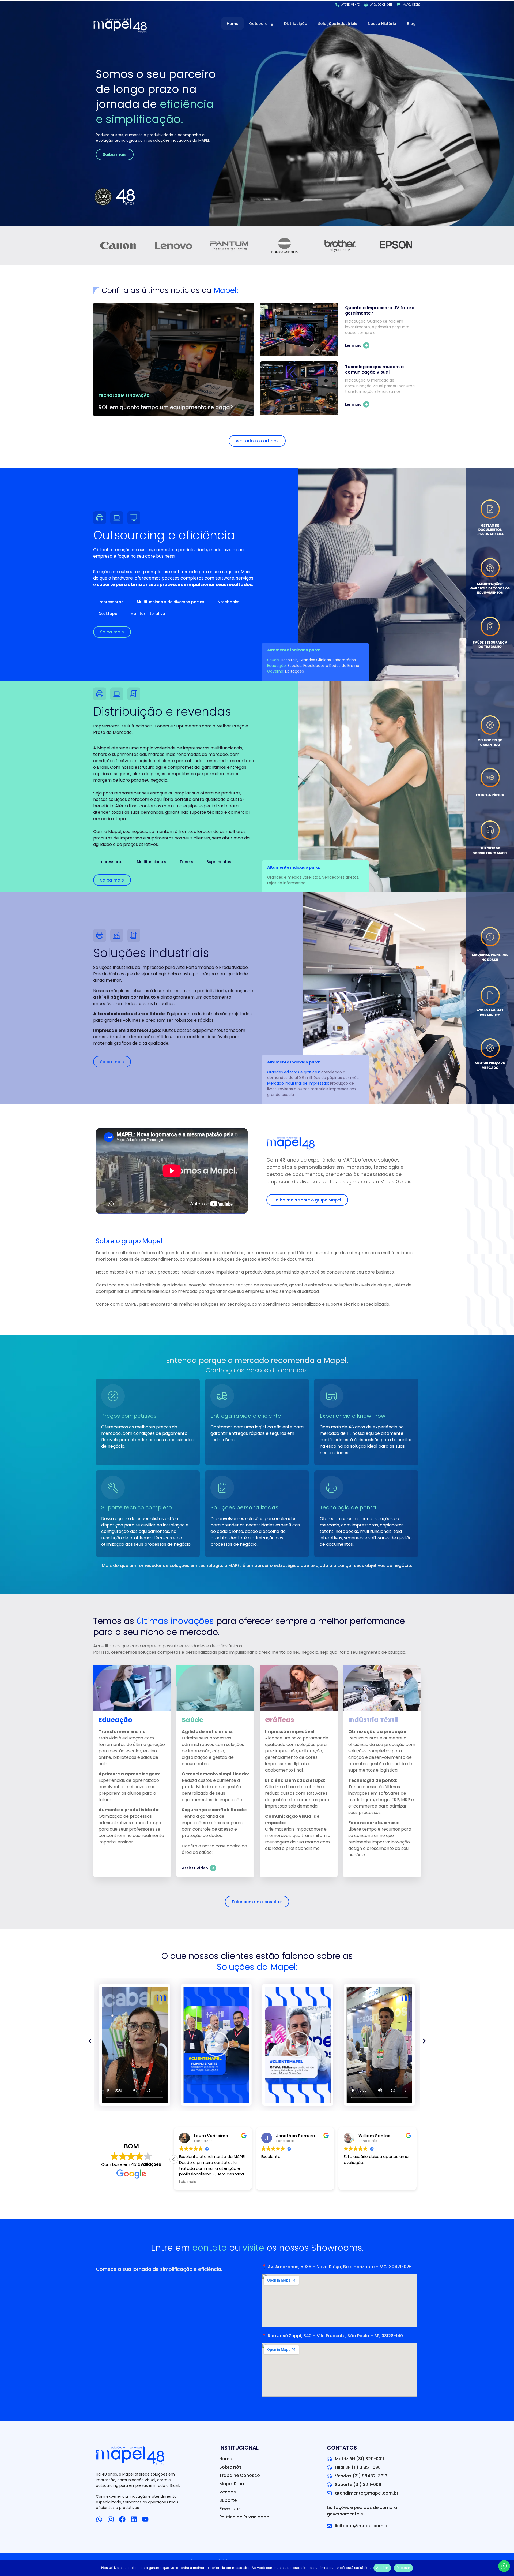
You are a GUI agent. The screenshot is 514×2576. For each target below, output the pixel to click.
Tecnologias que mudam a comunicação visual (374, 369)
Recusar (403, 2568)
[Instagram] (111, 2519)
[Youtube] (145, 2519)
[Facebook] (122, 2519)
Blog (411, 24)
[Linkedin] (134, 2519)
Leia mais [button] (229, 2182)
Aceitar (382, 2568)
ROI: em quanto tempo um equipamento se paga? (166, 407)
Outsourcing (261, 24)
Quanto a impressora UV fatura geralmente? (380, 310)
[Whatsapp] (99, 2519)
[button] (135, 2045)
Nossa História (382, 24)
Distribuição (296, 24)
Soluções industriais (338, 24)
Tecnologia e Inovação (124, 395)
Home (233, 24)
